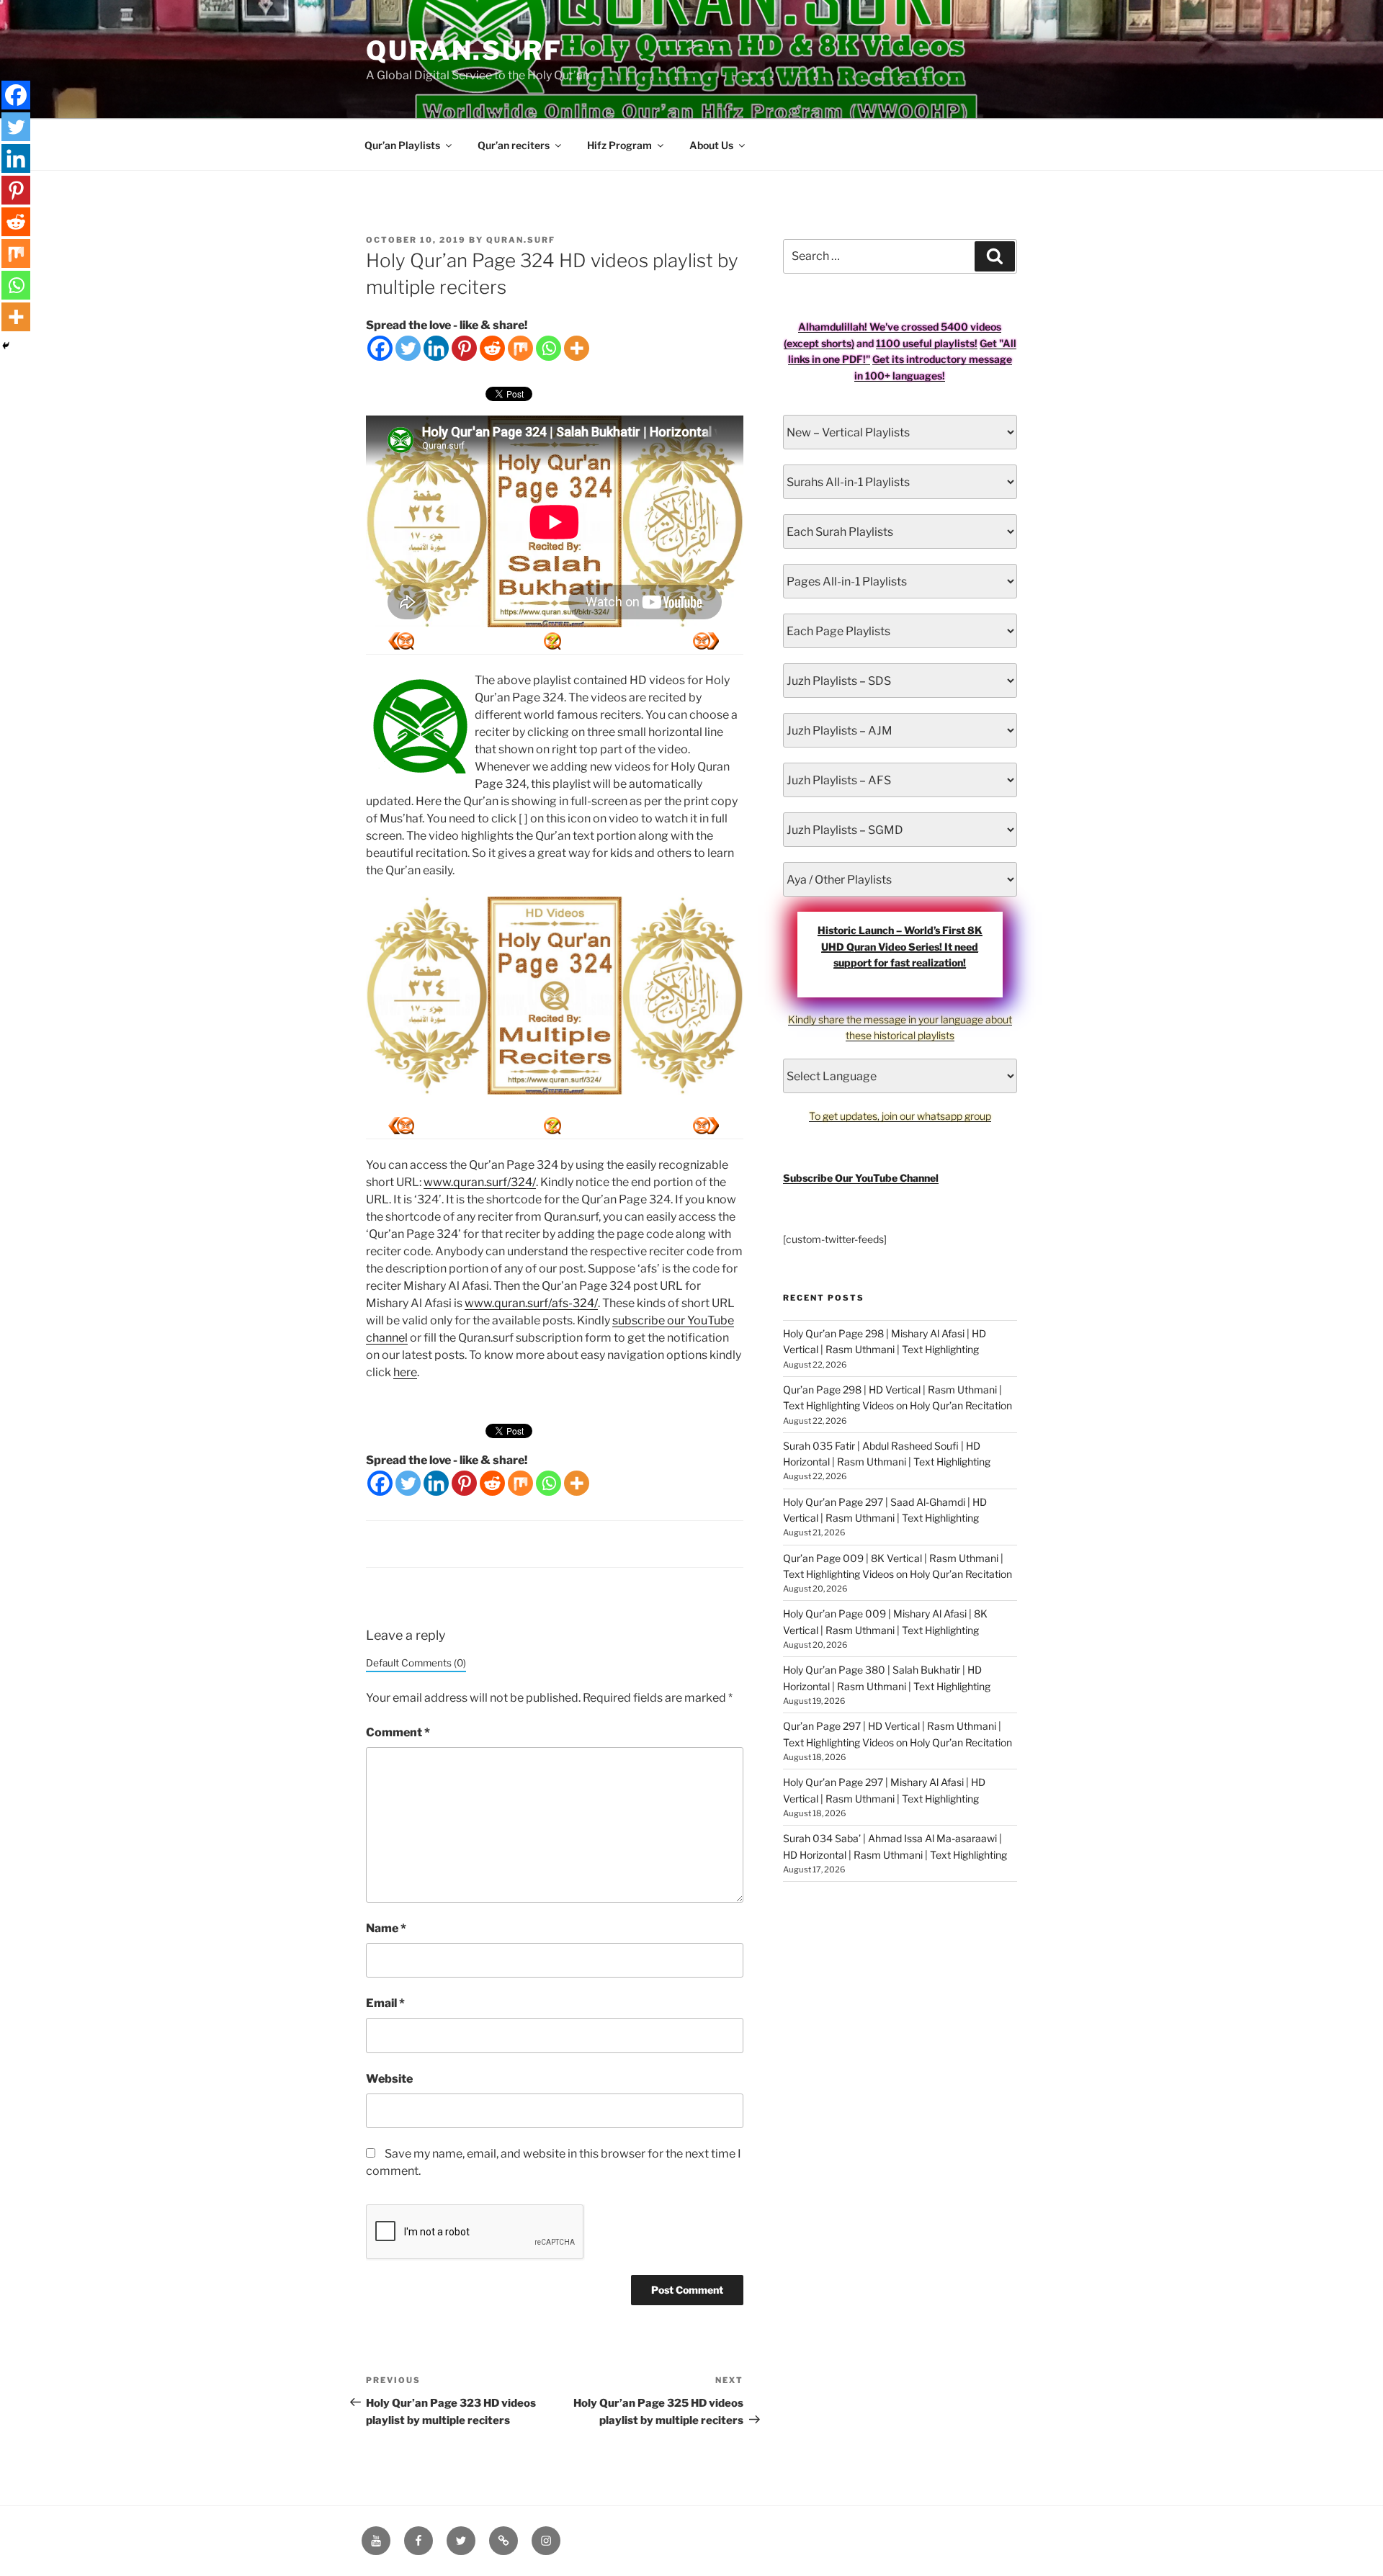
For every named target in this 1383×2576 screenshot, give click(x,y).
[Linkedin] (436, 348)
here (405, 1372)
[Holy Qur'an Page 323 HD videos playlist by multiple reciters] (706, 641)
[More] (577, 348)
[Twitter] (408, 348)
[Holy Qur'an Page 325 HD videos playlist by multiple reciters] (401, 641)
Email (385, 2003)
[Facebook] (380, 348)
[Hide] (6, 346)
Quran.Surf (464, 50)
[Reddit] (492, 348)
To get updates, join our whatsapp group (900, 1116)
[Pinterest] (464, 348)
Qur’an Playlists (402, 145)
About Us (711, 145)
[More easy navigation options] (552, 641)
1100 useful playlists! (927, 343)
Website (389, 2079)
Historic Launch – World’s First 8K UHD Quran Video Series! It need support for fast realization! (900, 946)
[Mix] (520, 348)
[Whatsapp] (549, 348)
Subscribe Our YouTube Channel (861, 1178)
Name (386, 1928)
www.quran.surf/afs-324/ (531, 1303)
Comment (398, 1732)
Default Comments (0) (416, 1663)
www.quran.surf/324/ (480, 1182)
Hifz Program (619, 145)
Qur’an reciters (514, 145)
